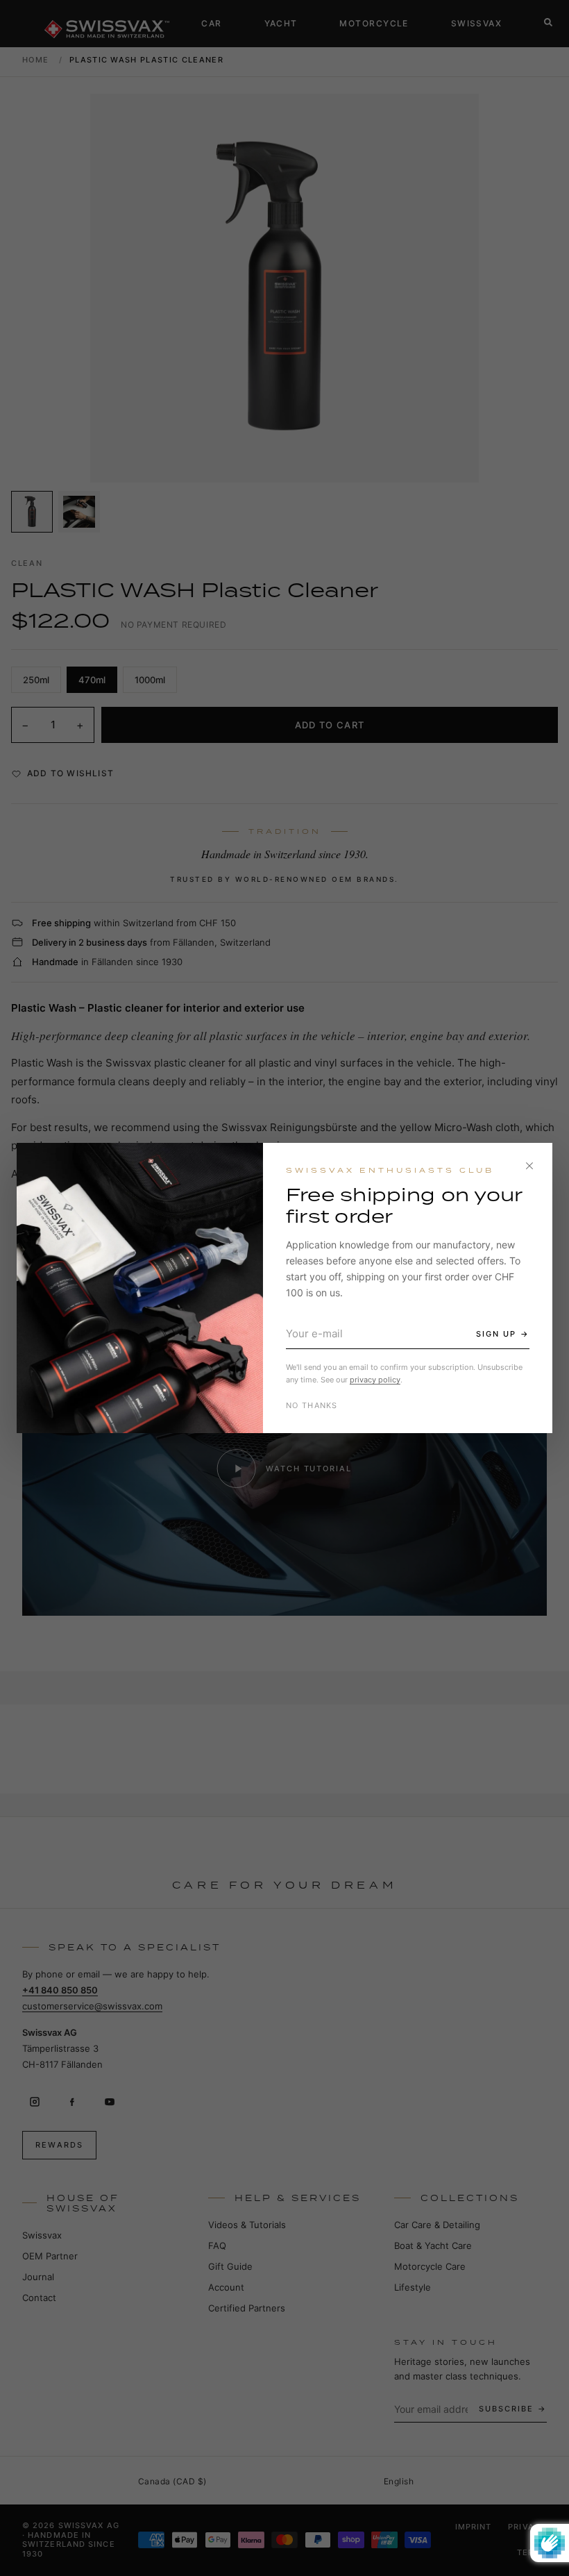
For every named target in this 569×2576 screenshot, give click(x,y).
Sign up (496, 1334)
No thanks (312, 1405)
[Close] (529, 1166)
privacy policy (375, 1380)
